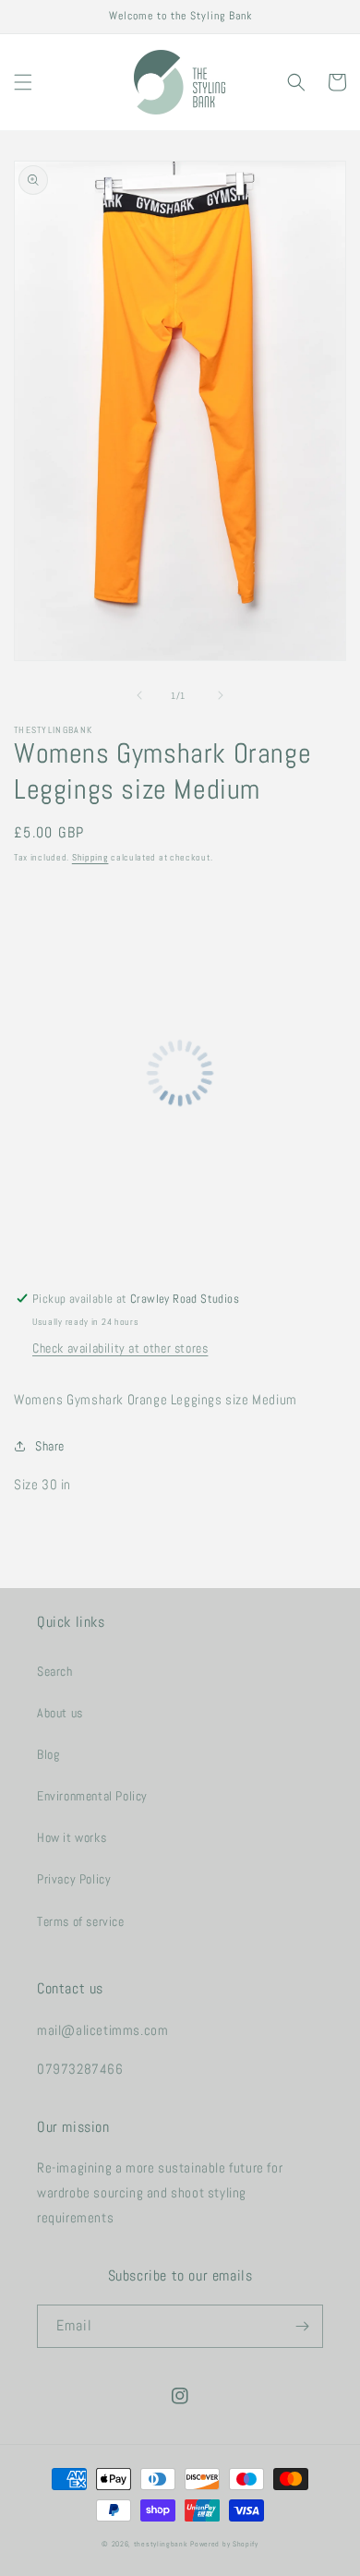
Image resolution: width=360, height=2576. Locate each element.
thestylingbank (161, 2544)
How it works (72, 1837)
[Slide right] (221, 695)
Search (55, 1671)
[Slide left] (139, 695)
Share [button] (50, 1446)
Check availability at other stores (120, 1348)
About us (60, 1713)
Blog (48, 1754)
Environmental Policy (92, 1796)
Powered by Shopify (224, 2544)
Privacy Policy (74, 1879)
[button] (23, 82)
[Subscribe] (302, 2326)
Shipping (90, 857)
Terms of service (81, 1921)
